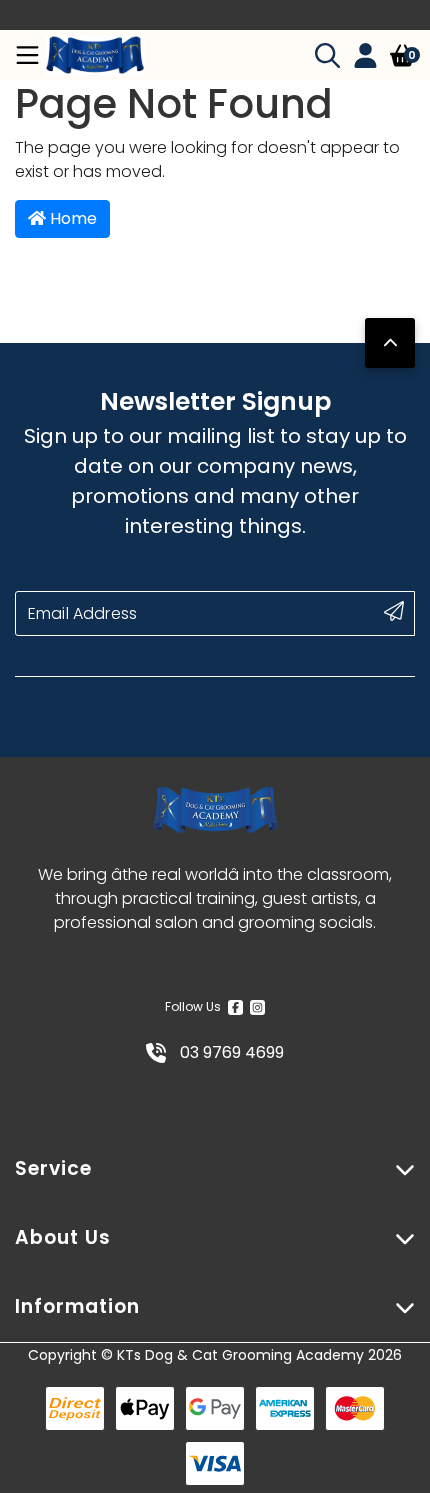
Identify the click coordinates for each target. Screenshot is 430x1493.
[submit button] (394, 611)
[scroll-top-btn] (390, 343)
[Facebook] (235, 1007)
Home (71, 218)
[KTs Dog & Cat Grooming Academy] (95, 55)
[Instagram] (257, 1007)
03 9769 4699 (230, 1052)
